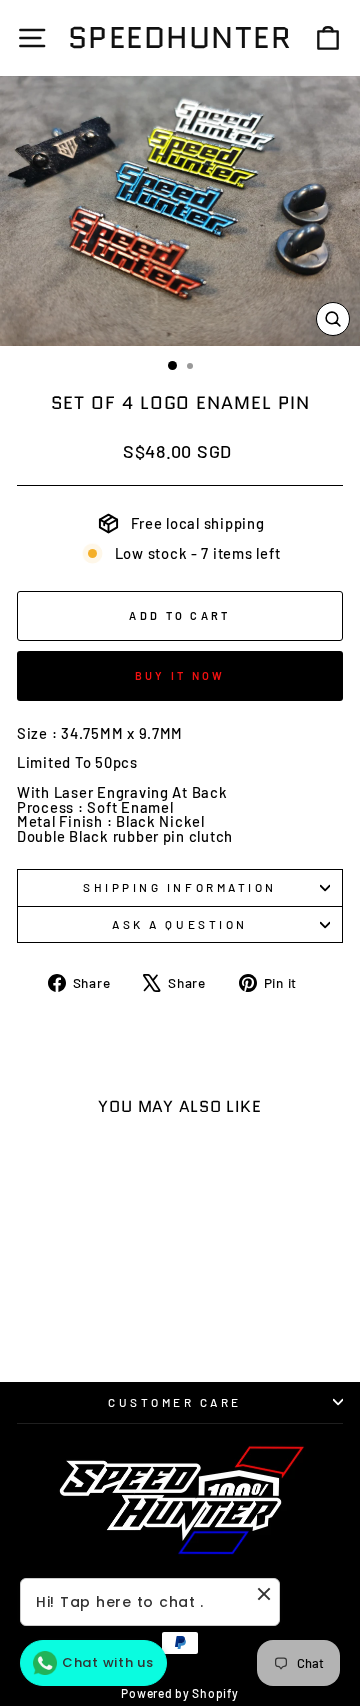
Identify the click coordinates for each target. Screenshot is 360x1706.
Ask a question (179, 924)
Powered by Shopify (179, 1693)
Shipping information (180, 887)
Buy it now (180, 675)
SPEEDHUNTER (180, 37)
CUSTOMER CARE (175, 1402)
